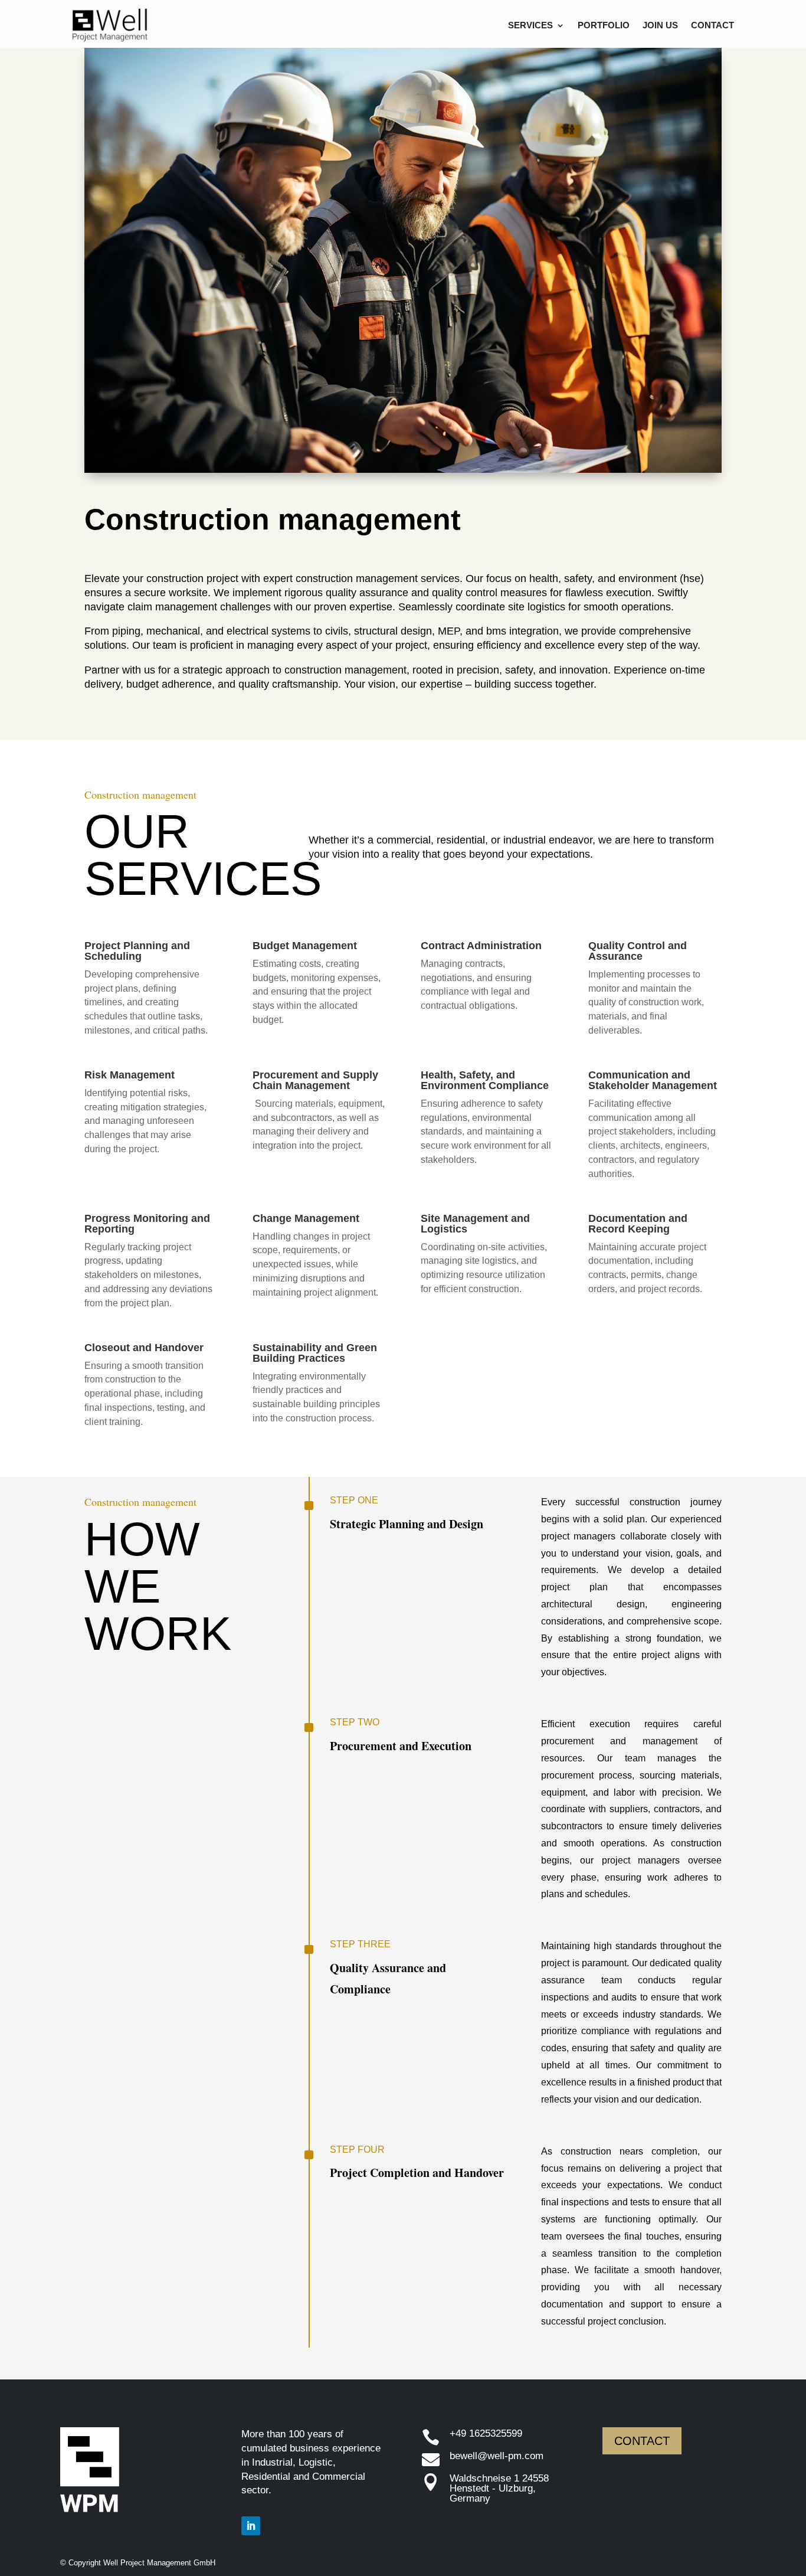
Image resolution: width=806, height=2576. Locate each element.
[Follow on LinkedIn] (251, 2526)
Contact (712, 25)
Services (530, 25)
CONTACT (642, 2441)
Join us (660, 25)
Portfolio (604, 25)
